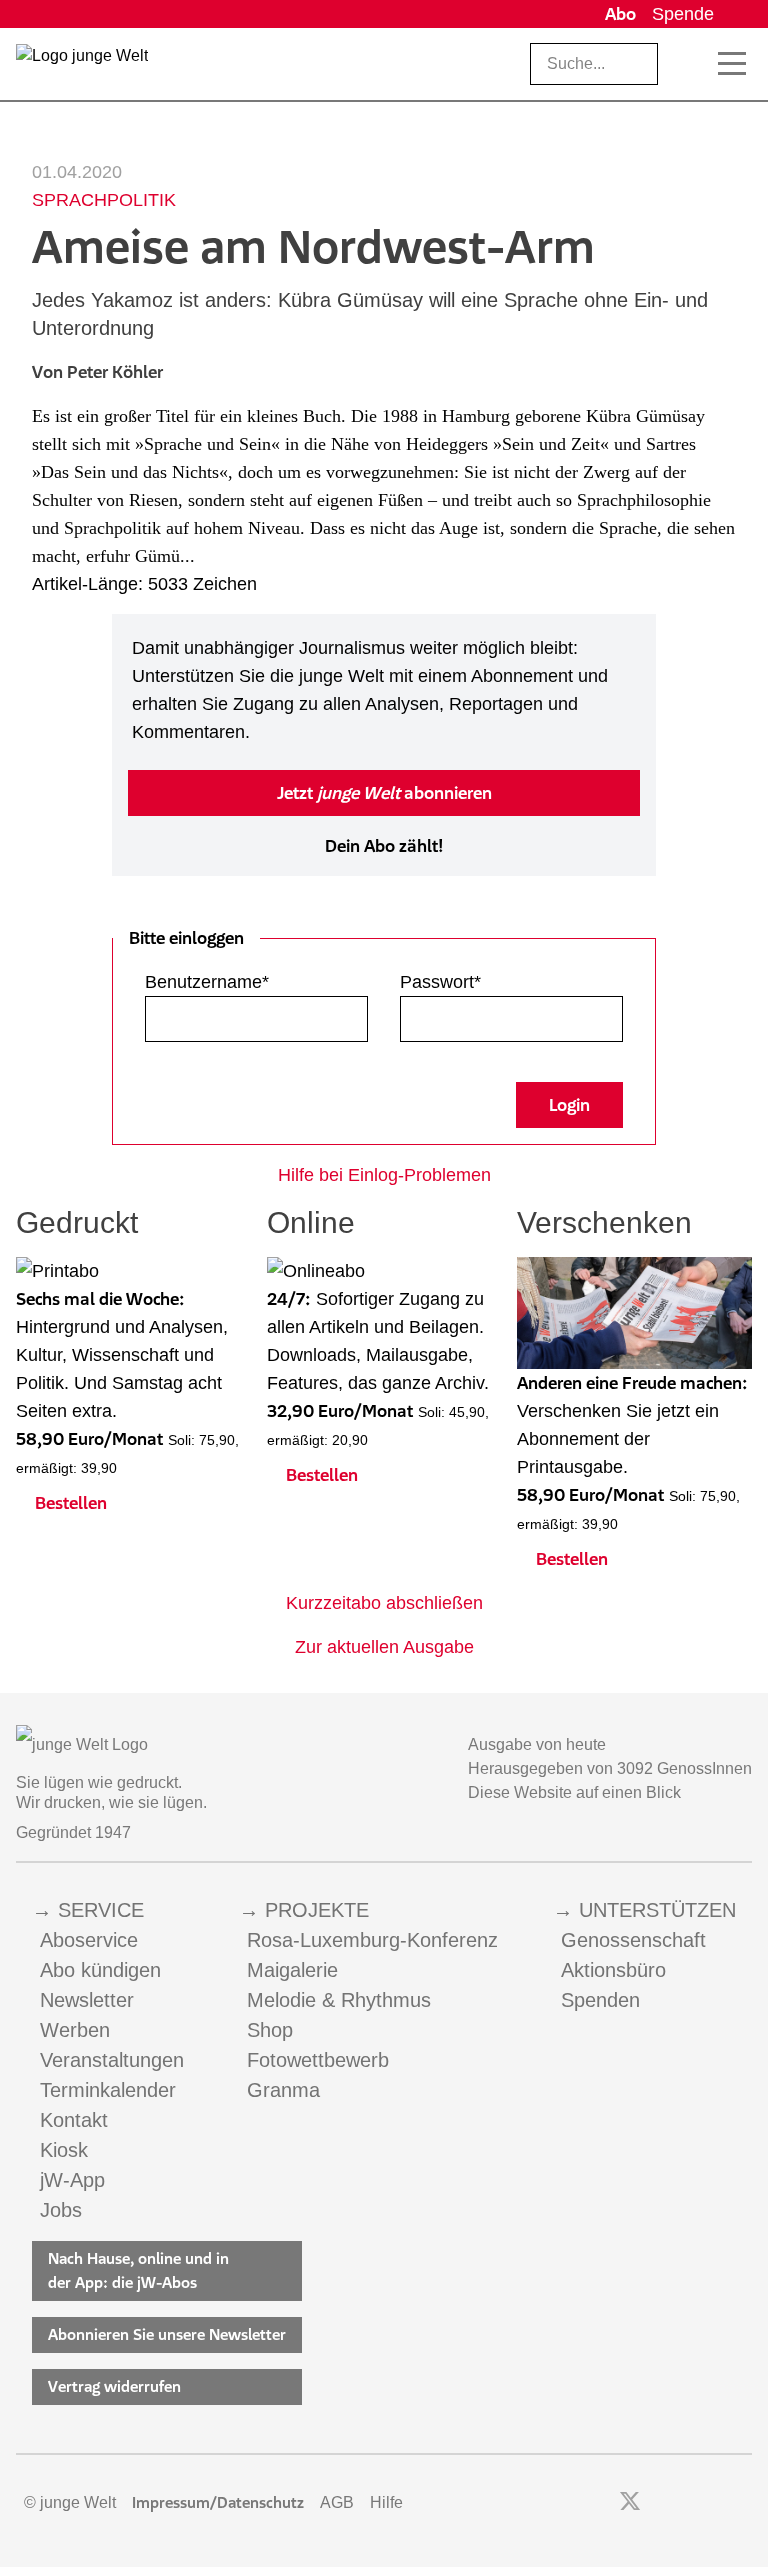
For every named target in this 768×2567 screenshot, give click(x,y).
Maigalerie (292, 1970)
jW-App (72, 2180)
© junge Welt (70, 2502)
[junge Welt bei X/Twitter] (630, 2503)
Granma (283, 2090)
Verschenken (604, 1222)
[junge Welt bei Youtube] (688, 2503)
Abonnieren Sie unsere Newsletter (167, 2334)
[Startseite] (82, 68)
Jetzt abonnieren (384, 793)
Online (311, 1222)
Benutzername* (207, 982)
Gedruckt (77, 1222)
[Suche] (689, 64)
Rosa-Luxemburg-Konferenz (372, 1940)
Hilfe (386, 2502)
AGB (337, 2502)
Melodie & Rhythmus (339, 2000)
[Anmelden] (737, 14)
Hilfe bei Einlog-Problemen (384, 1175)
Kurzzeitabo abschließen (384, 1603)
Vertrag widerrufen (114, 2386)
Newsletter (87, 2000)
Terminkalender (108, 2090)
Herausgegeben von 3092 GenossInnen (610, 1768)
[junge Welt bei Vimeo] (715, 2503)
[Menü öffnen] (732, 64)
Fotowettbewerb (318, 2060)
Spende (683, 14)
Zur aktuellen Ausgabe (384, 1647)
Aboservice (89, 1940)
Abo (620, 14)
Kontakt (74, 2120)
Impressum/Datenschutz (218, 2502)
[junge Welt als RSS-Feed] (742, 2503)
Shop (270, 2030)
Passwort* (440, 982)
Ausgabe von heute (537, 1744)
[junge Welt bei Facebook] (598, 2503)
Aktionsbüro (613, 1970)
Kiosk (64, 2150)
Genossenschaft (633, 1940)
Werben (75, 2030)
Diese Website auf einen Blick (574, 1792)
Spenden (600, 2000)
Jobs (61, 2210)
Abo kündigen (100, 1970)
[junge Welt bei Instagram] (661, 2503)
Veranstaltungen (112, 2060)
